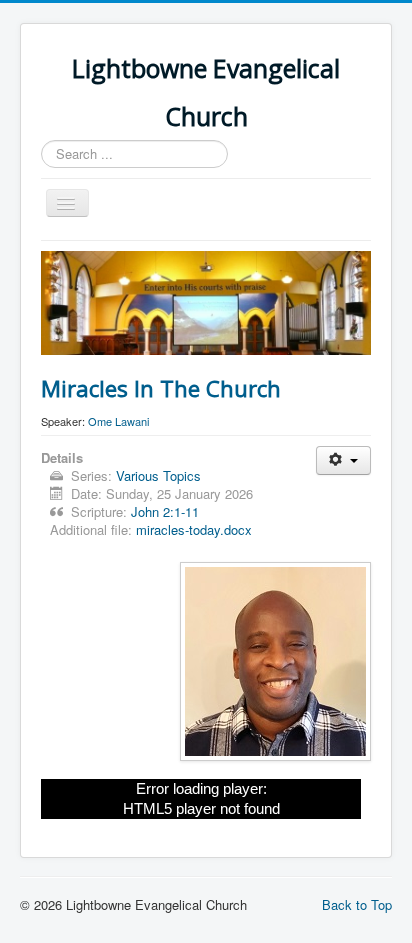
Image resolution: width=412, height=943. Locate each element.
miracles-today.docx (194, 529)
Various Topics (158, 475)
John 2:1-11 (165, 511)
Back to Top (357, 904)
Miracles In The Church (161, 388)
